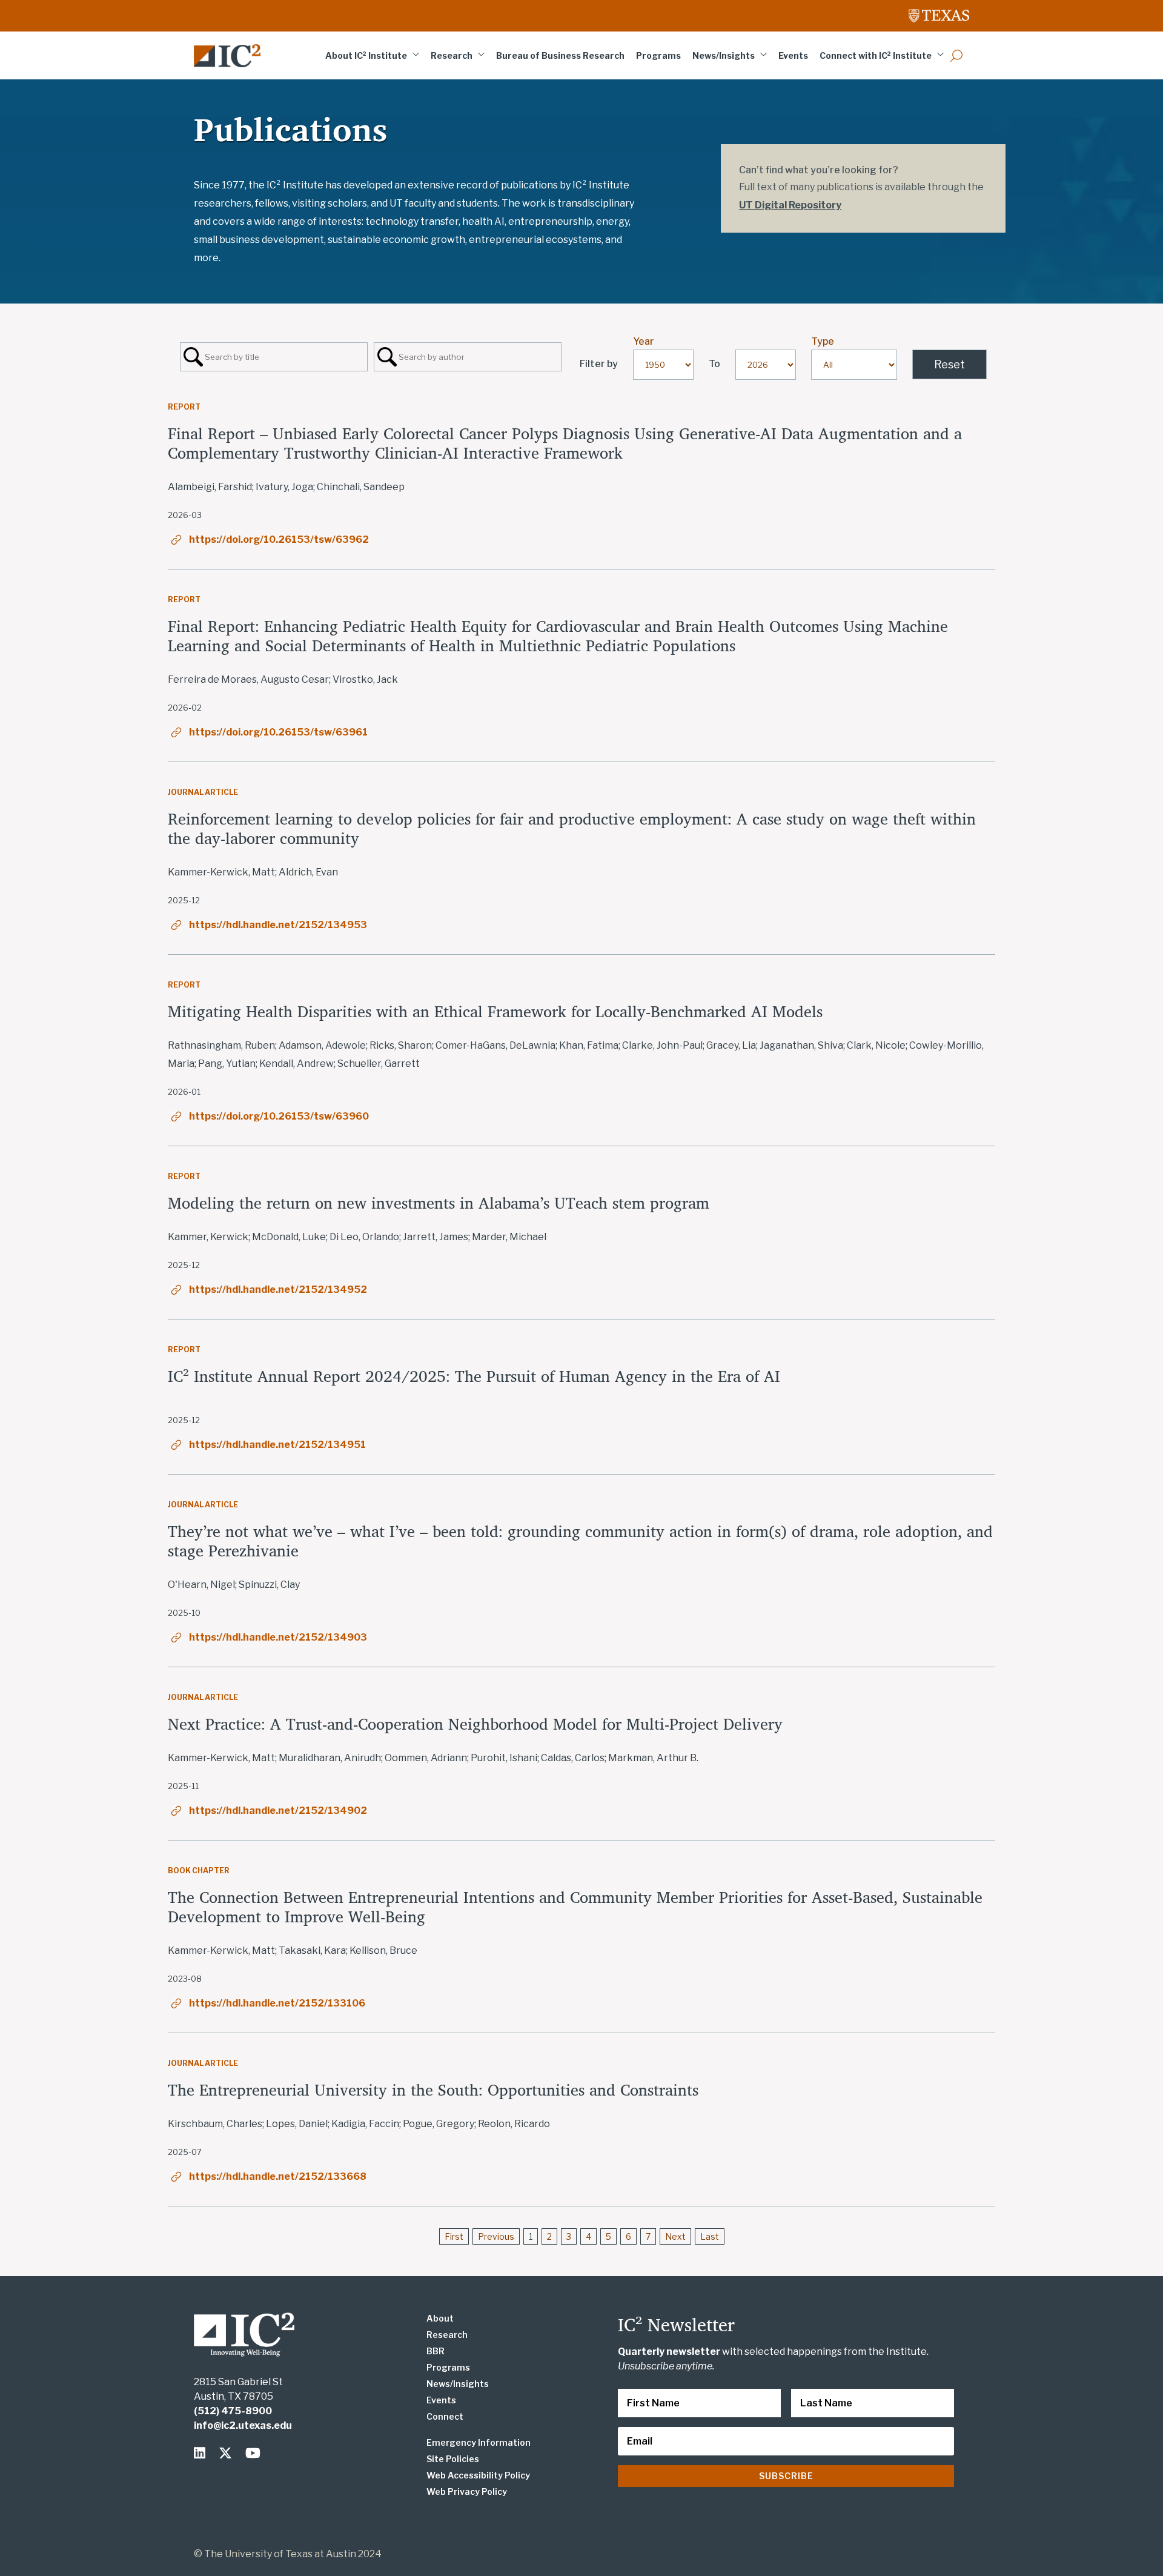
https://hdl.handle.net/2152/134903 (278, 1637)
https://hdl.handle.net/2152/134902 (278, 1811)
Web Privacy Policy (467, 2491)
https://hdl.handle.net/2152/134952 (278, 1290)
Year (644, 341)
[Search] (956, 55)
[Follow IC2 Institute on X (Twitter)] (228, 2453)
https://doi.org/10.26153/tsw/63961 (278, 732)
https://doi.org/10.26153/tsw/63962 (279, 539)
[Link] (227, 56)
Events (793, 55)
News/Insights (724, 55)
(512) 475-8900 (233, 2411)
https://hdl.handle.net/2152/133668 (278, 2176)
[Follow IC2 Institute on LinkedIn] (202, 2453)
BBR (436, 2351)
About (440, 2318)
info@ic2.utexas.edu (243, 2425)
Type (823, 341)
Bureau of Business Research (560, 55)
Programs (658, 55)
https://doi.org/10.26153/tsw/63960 (279, 1116)
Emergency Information (479, 2442)
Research (452, 55)
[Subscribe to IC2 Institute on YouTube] (253, 2453)
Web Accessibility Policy (478, 2475)
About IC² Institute (366, 55)
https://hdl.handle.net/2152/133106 (277, 2003)
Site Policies (453, 2459)
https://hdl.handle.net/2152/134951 (277, 1445)
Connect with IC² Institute (876, 55)
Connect (445, 2416)
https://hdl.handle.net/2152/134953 (278, 925)
